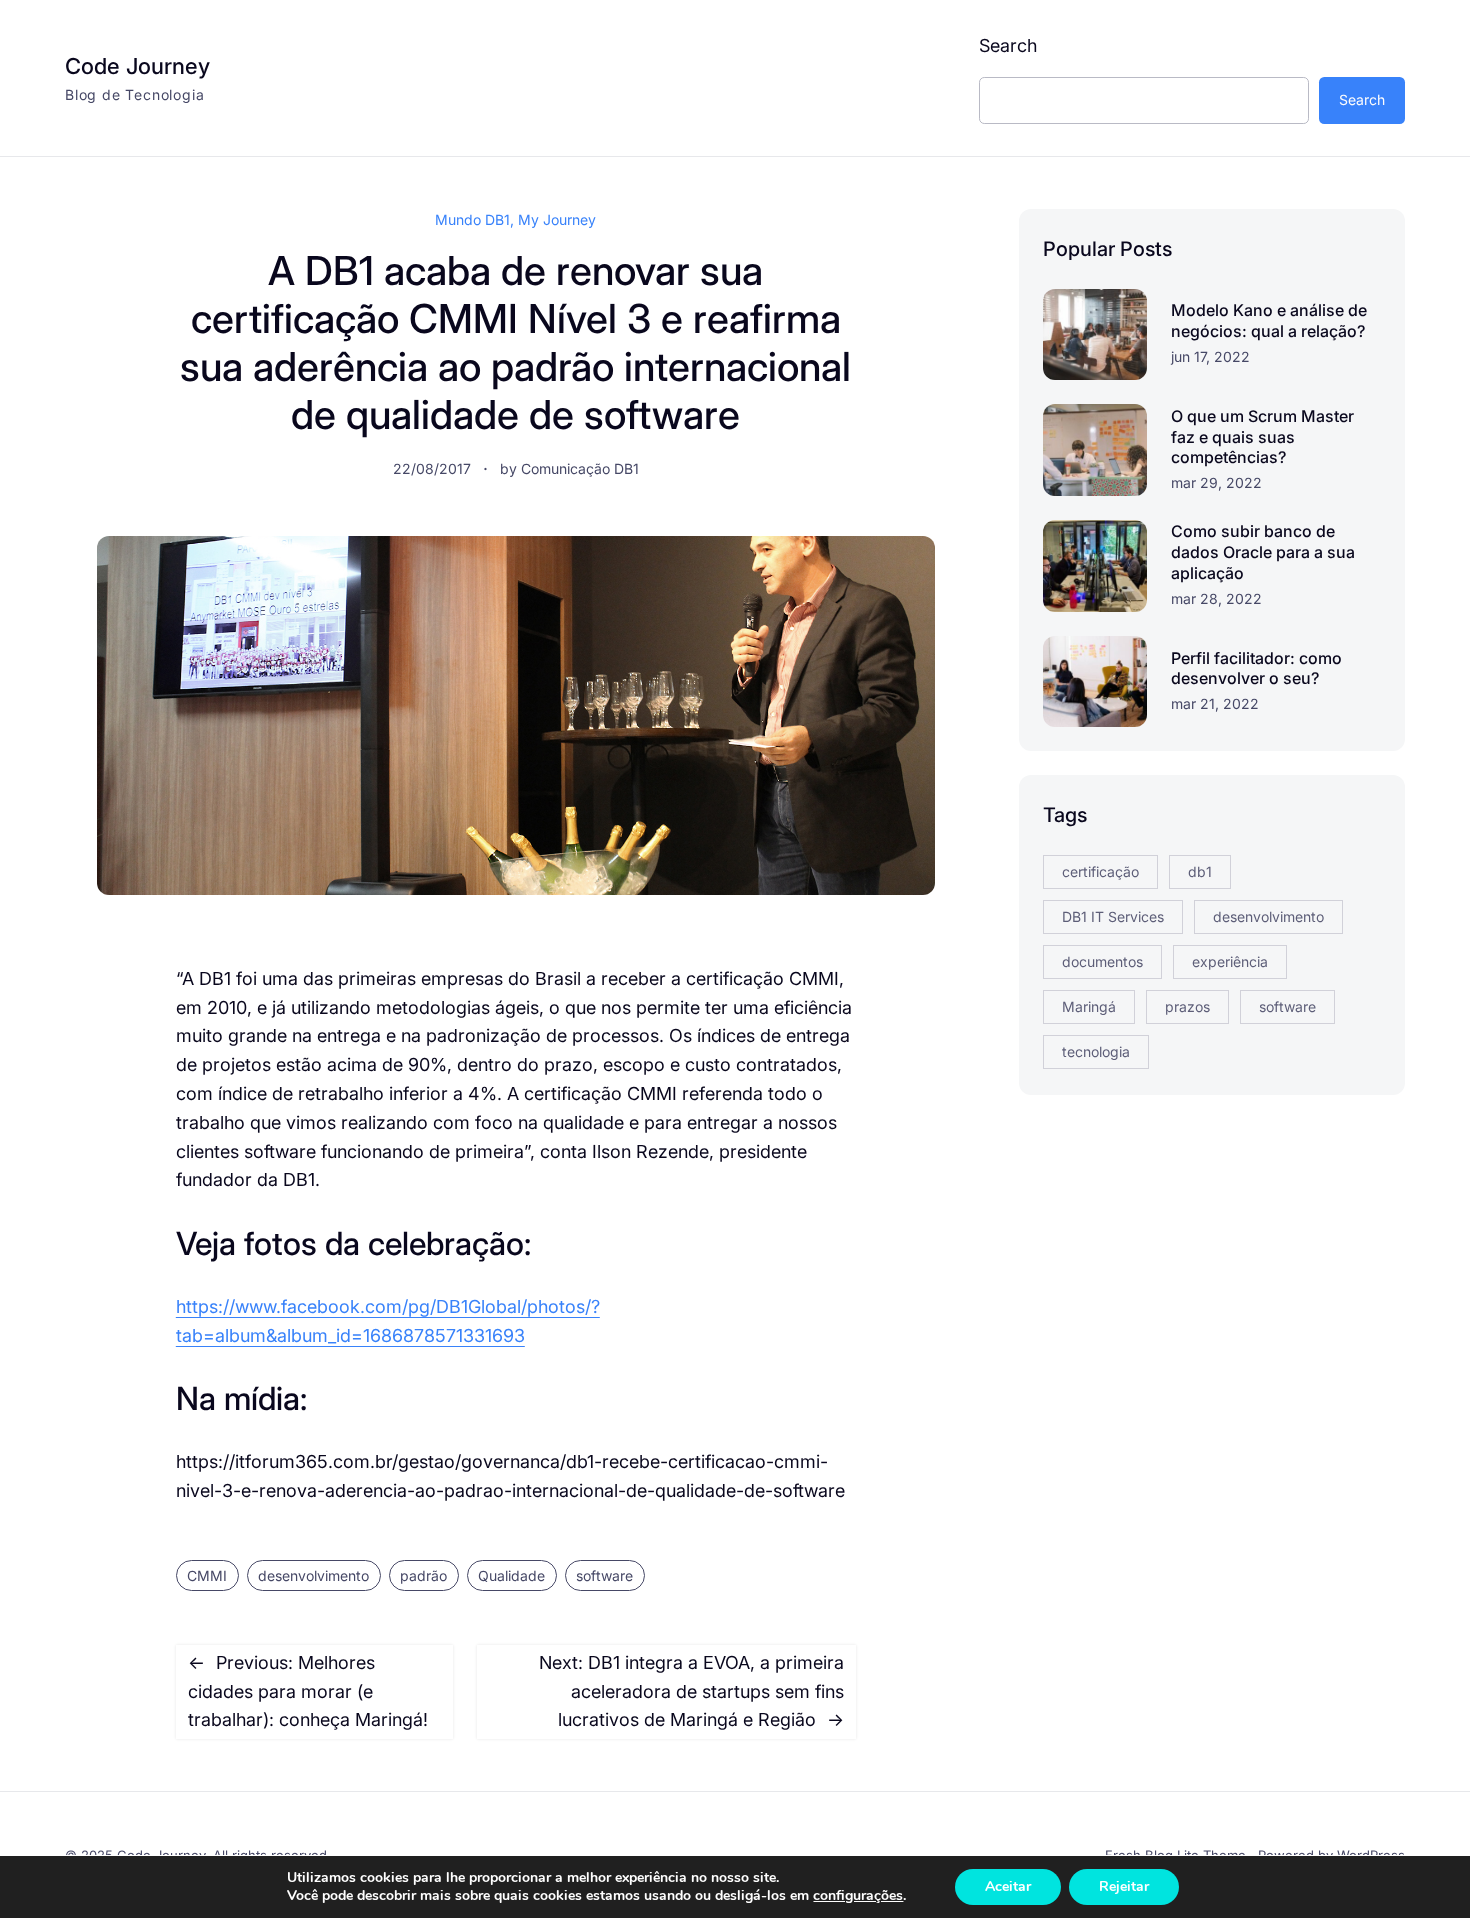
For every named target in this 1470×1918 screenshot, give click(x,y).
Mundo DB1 (472, 219)
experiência (1230, 961)
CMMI (207, 1575)
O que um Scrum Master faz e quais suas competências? (1262, 437)
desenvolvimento (313, 1575)
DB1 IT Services (1113, 916)
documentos (1102, 961)
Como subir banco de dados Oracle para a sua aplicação (1263, 552)
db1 (1200, 871)
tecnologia (1096, 1051)
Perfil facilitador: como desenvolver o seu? (1256, 668)
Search (1008, 45)
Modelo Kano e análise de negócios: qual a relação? (1269, 320)
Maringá (1089, 1006)
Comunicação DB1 (580, 468)
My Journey (557, 219)
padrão (423, 1575)
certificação (1100, 871)
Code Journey (137, 66)
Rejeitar (1124, 1886)
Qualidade (511, 1575)
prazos (1187, 1006)
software (604, 1575)
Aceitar (1008, 1886)
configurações (858, 1896)
